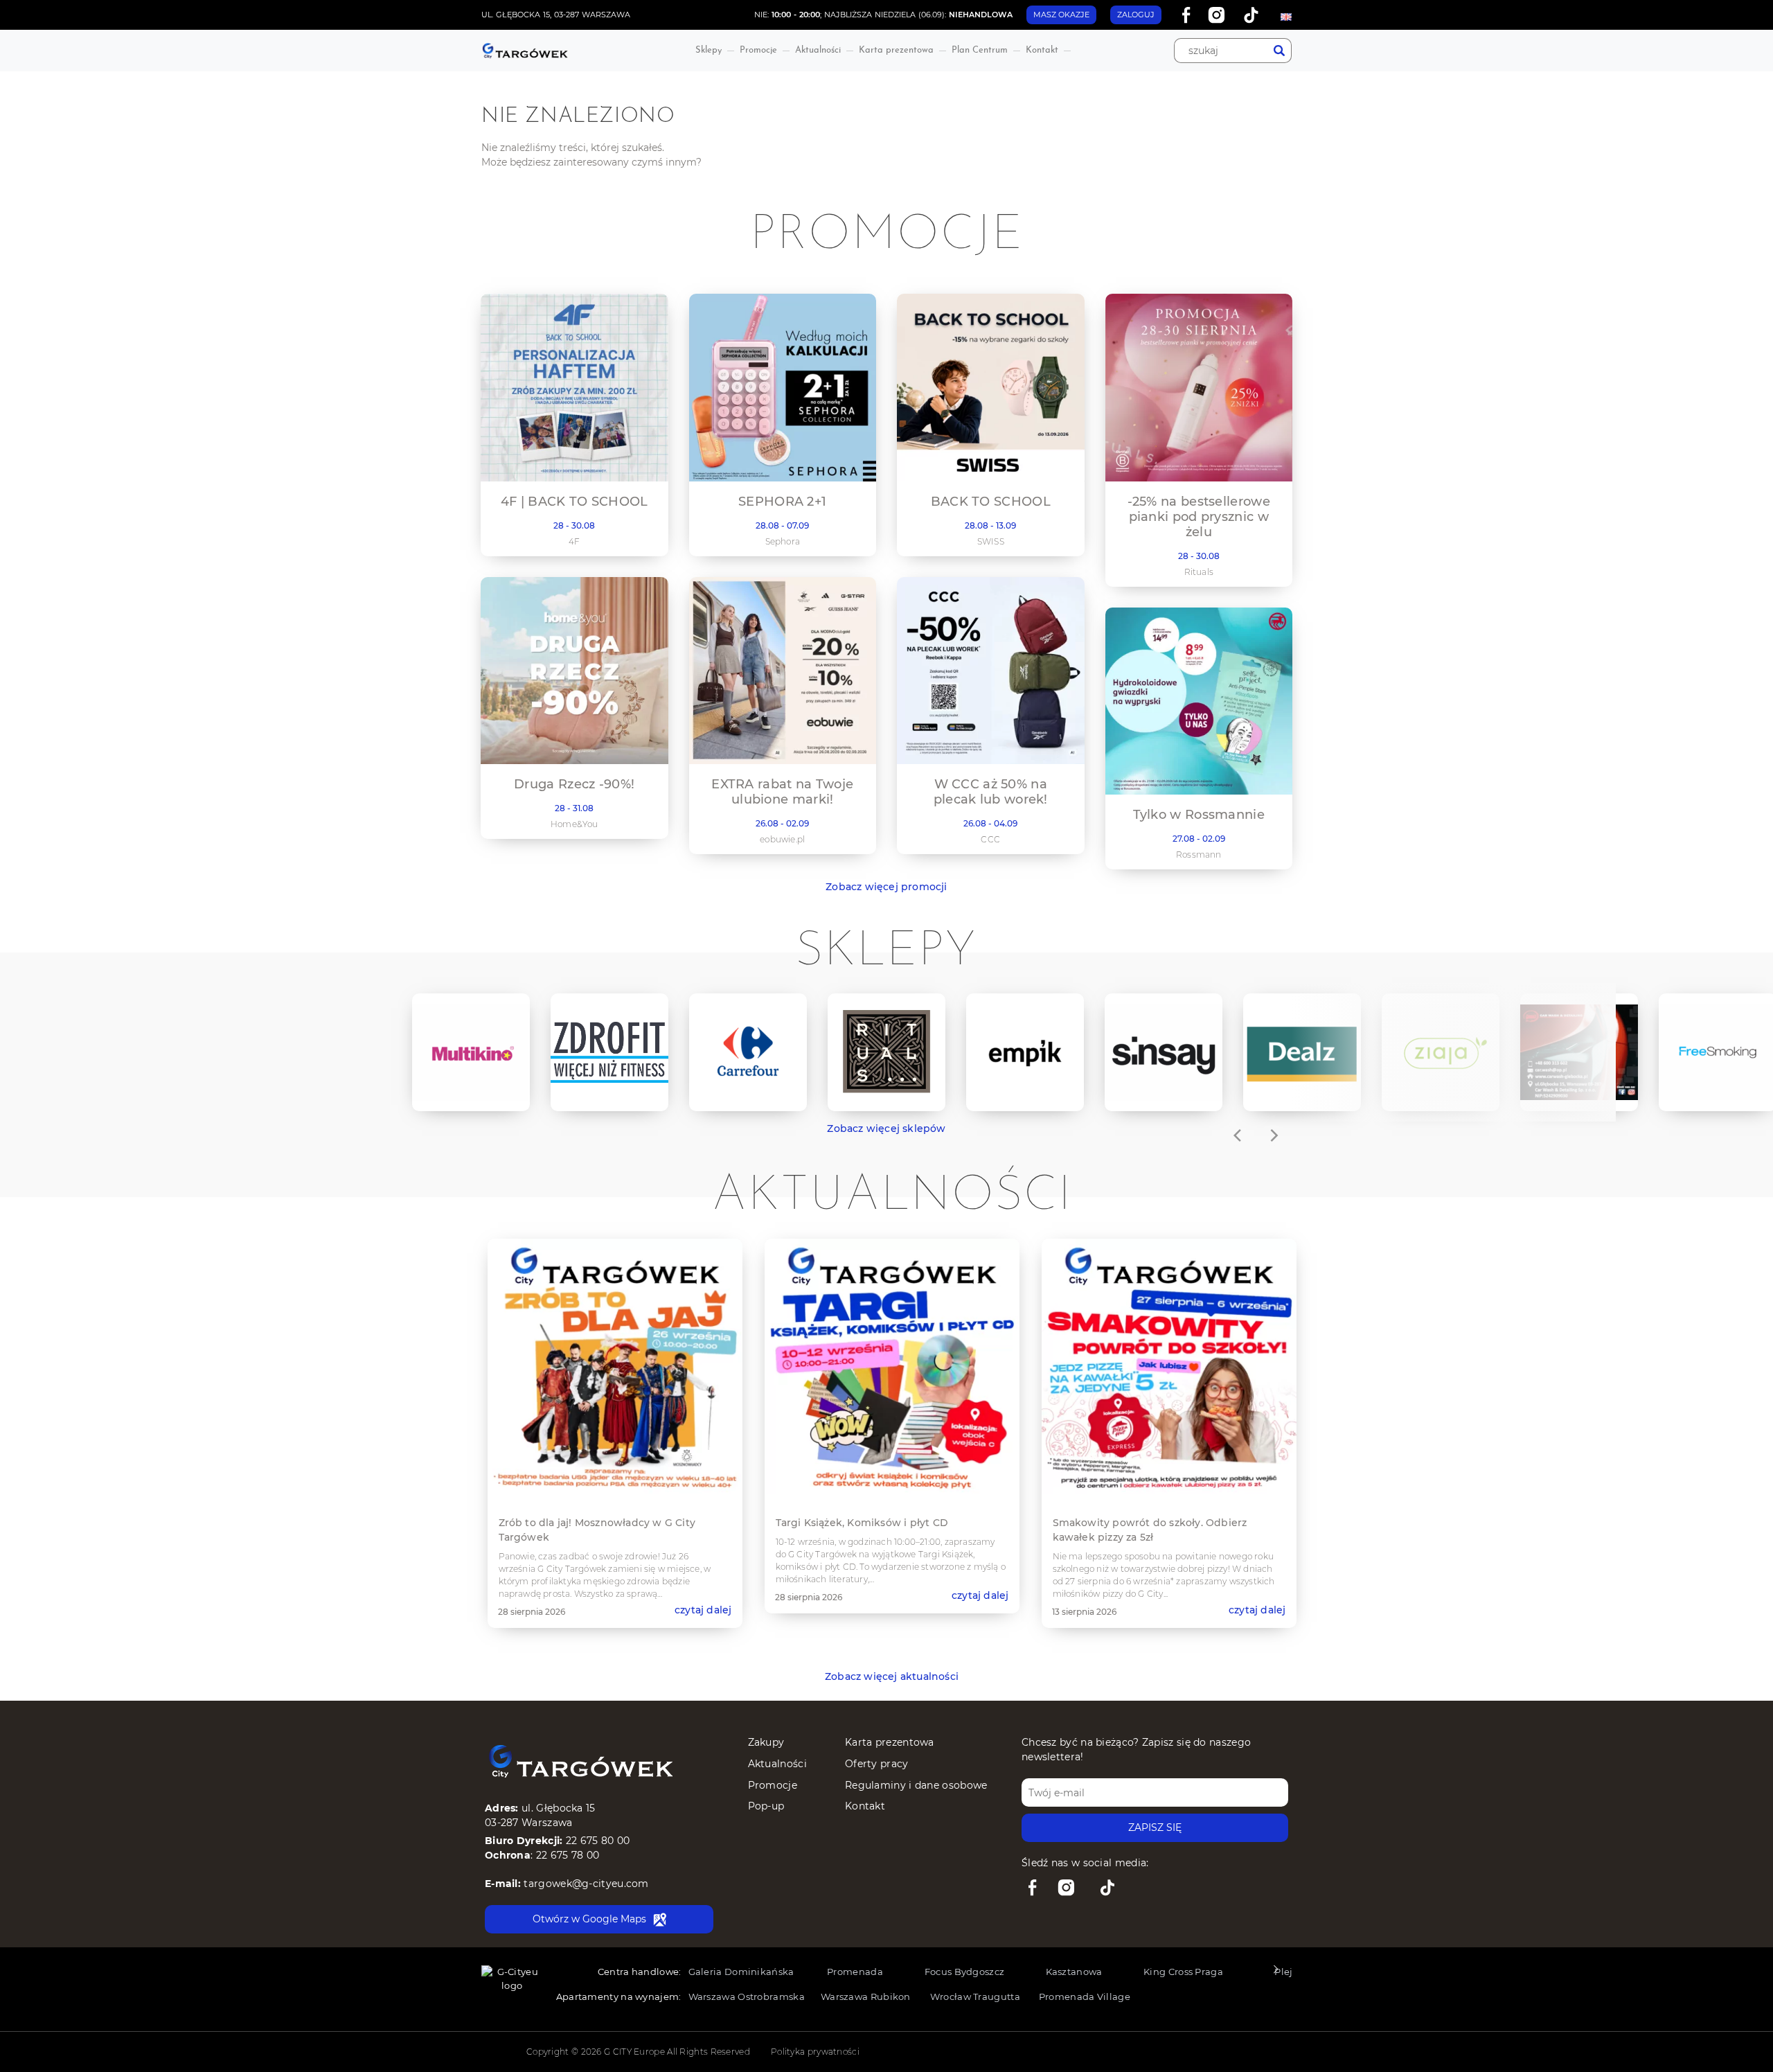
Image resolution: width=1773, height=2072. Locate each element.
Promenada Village (1085, 1996)
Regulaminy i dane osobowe (916, 1785)
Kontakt (1042, 50)
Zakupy (766, 1742)
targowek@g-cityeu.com (586, 1884)
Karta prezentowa (896, 50)
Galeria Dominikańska (741, 1972)
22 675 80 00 (598, 1841)
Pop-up (766, 1806)
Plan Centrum (980, 50)
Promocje (758, 50)
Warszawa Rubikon (866, 1996)
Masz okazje (1061, 15)
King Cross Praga (1183, 1972)
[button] (1275, 1973)
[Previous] (1238, 1135)
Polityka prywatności (815, 2052)
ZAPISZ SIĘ (1155, 1827)
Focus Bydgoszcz (965, 1972)
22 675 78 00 (568, 1855)
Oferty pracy (877, 1764)
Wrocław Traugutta (975, 1996)
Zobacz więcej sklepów (886, 1128)
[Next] (1273, 1135)
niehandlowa (981, 15)
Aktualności (818, 50)
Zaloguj (1136, 15)
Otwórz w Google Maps (589, 1919)
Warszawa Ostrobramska (747, 1996)
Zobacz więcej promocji (886, 887)
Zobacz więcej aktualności (892, 1676)
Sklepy (709, 50)
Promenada (855, 1972)
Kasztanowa (1074, 1972)
